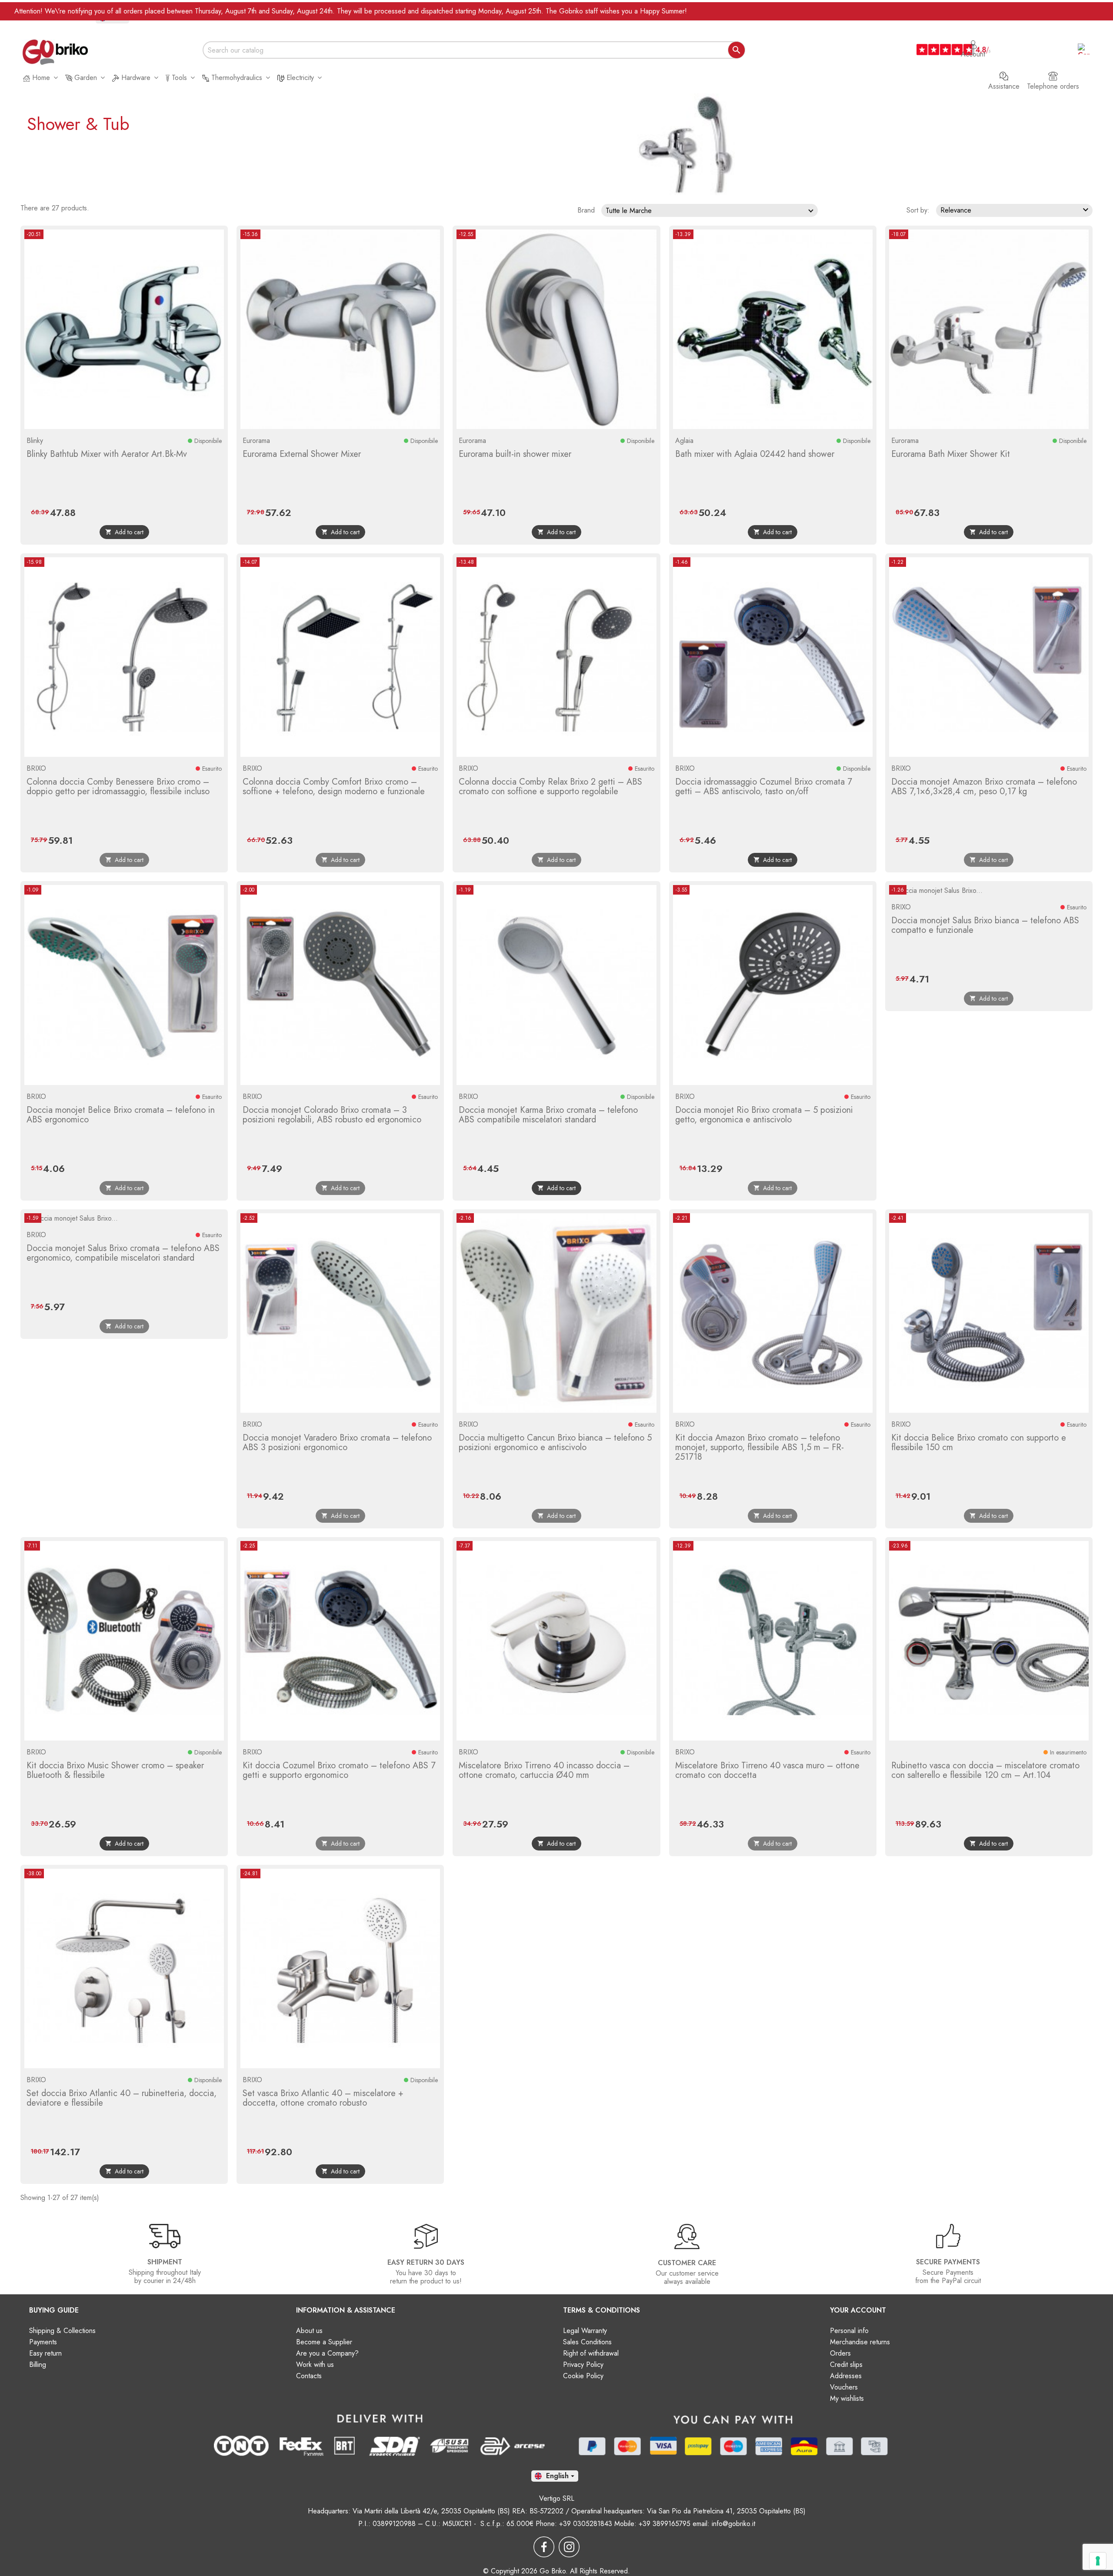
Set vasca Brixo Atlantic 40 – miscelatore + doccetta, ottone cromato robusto (323, 2098)
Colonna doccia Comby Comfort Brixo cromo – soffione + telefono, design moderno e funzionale (334, 787)
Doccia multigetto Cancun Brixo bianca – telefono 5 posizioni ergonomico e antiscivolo (555, 1443)
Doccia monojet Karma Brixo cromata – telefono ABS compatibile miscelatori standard (548, 1115)
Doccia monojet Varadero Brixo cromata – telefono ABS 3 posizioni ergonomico (337, 1443)
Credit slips (846, 2365)
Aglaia (684, 441)
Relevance (1016, 210)
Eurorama (256, 441)
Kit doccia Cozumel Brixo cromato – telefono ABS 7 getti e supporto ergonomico (339, 1770)
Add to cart (124, 532)
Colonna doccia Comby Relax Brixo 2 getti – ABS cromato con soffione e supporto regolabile (550, 787)
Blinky (35, 441)
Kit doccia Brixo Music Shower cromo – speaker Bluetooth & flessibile (115, 1770)
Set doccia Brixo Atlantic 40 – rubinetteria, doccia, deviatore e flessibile (122, 2098)
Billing (38, 2365)
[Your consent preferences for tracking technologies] (1098, 2561)
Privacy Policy (583, 2365)
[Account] (973, 40)
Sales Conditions (587, 2342)
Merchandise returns (860, 2342)
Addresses (846, 2376)
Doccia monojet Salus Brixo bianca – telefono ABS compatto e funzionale (985, 925)
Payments (43, 2342)
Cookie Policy (583, 2376)
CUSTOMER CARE (687, 2263)
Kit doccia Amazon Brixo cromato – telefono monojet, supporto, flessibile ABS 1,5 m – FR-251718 (760, 1447)
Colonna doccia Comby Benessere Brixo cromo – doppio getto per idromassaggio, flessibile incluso (118, 787)
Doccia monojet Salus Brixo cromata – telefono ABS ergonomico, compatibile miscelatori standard (123, 1253)
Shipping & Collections (62, 2331)
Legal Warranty (585, 2331)
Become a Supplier (324, 2342)
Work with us (315, 2365)
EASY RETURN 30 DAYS (426, 2262)
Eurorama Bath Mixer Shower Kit (951, 454)
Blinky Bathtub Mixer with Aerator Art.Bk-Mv (107, 454)
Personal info (849, 2331)
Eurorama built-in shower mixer (515, 454)
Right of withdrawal (591, 2353)
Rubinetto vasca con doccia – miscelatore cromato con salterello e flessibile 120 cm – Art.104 (985, 1770)
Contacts (309, 2376)
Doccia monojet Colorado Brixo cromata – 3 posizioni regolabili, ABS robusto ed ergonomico (332, 1115)
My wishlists (847, 2398)
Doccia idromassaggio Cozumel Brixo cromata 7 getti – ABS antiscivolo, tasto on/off (764, 787)
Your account (858, 2310)
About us (309, 2331)
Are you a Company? (327, 2353)
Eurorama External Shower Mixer (302, 454)
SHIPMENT (165, 2262)
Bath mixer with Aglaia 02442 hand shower (755, 454)
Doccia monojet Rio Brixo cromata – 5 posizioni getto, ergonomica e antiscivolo (764, 1115)
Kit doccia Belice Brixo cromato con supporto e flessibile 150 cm (979, 1443)
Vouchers (844, 2387)
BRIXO (36, 768)
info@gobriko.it (733, 2524)
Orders (840, 2353)
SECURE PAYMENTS (948, 2262)
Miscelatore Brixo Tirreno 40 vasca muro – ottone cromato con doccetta (767, 1770)
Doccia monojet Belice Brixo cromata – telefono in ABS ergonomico (121, 1115)
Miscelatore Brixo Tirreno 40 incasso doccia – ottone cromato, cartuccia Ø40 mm (544, 1770)
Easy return (45, 2353)
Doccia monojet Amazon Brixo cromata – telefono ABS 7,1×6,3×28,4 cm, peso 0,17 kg (984, 787)
